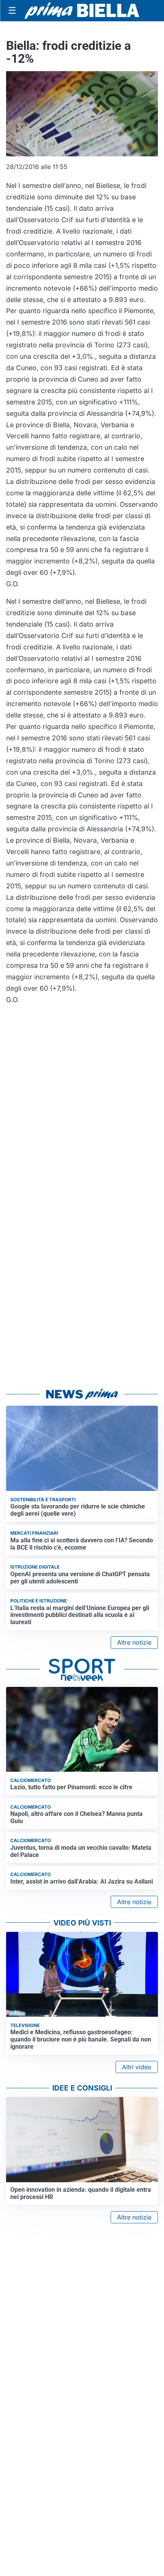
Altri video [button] (137, 2067)
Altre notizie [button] (134, 1642)
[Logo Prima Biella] (82, 10)
